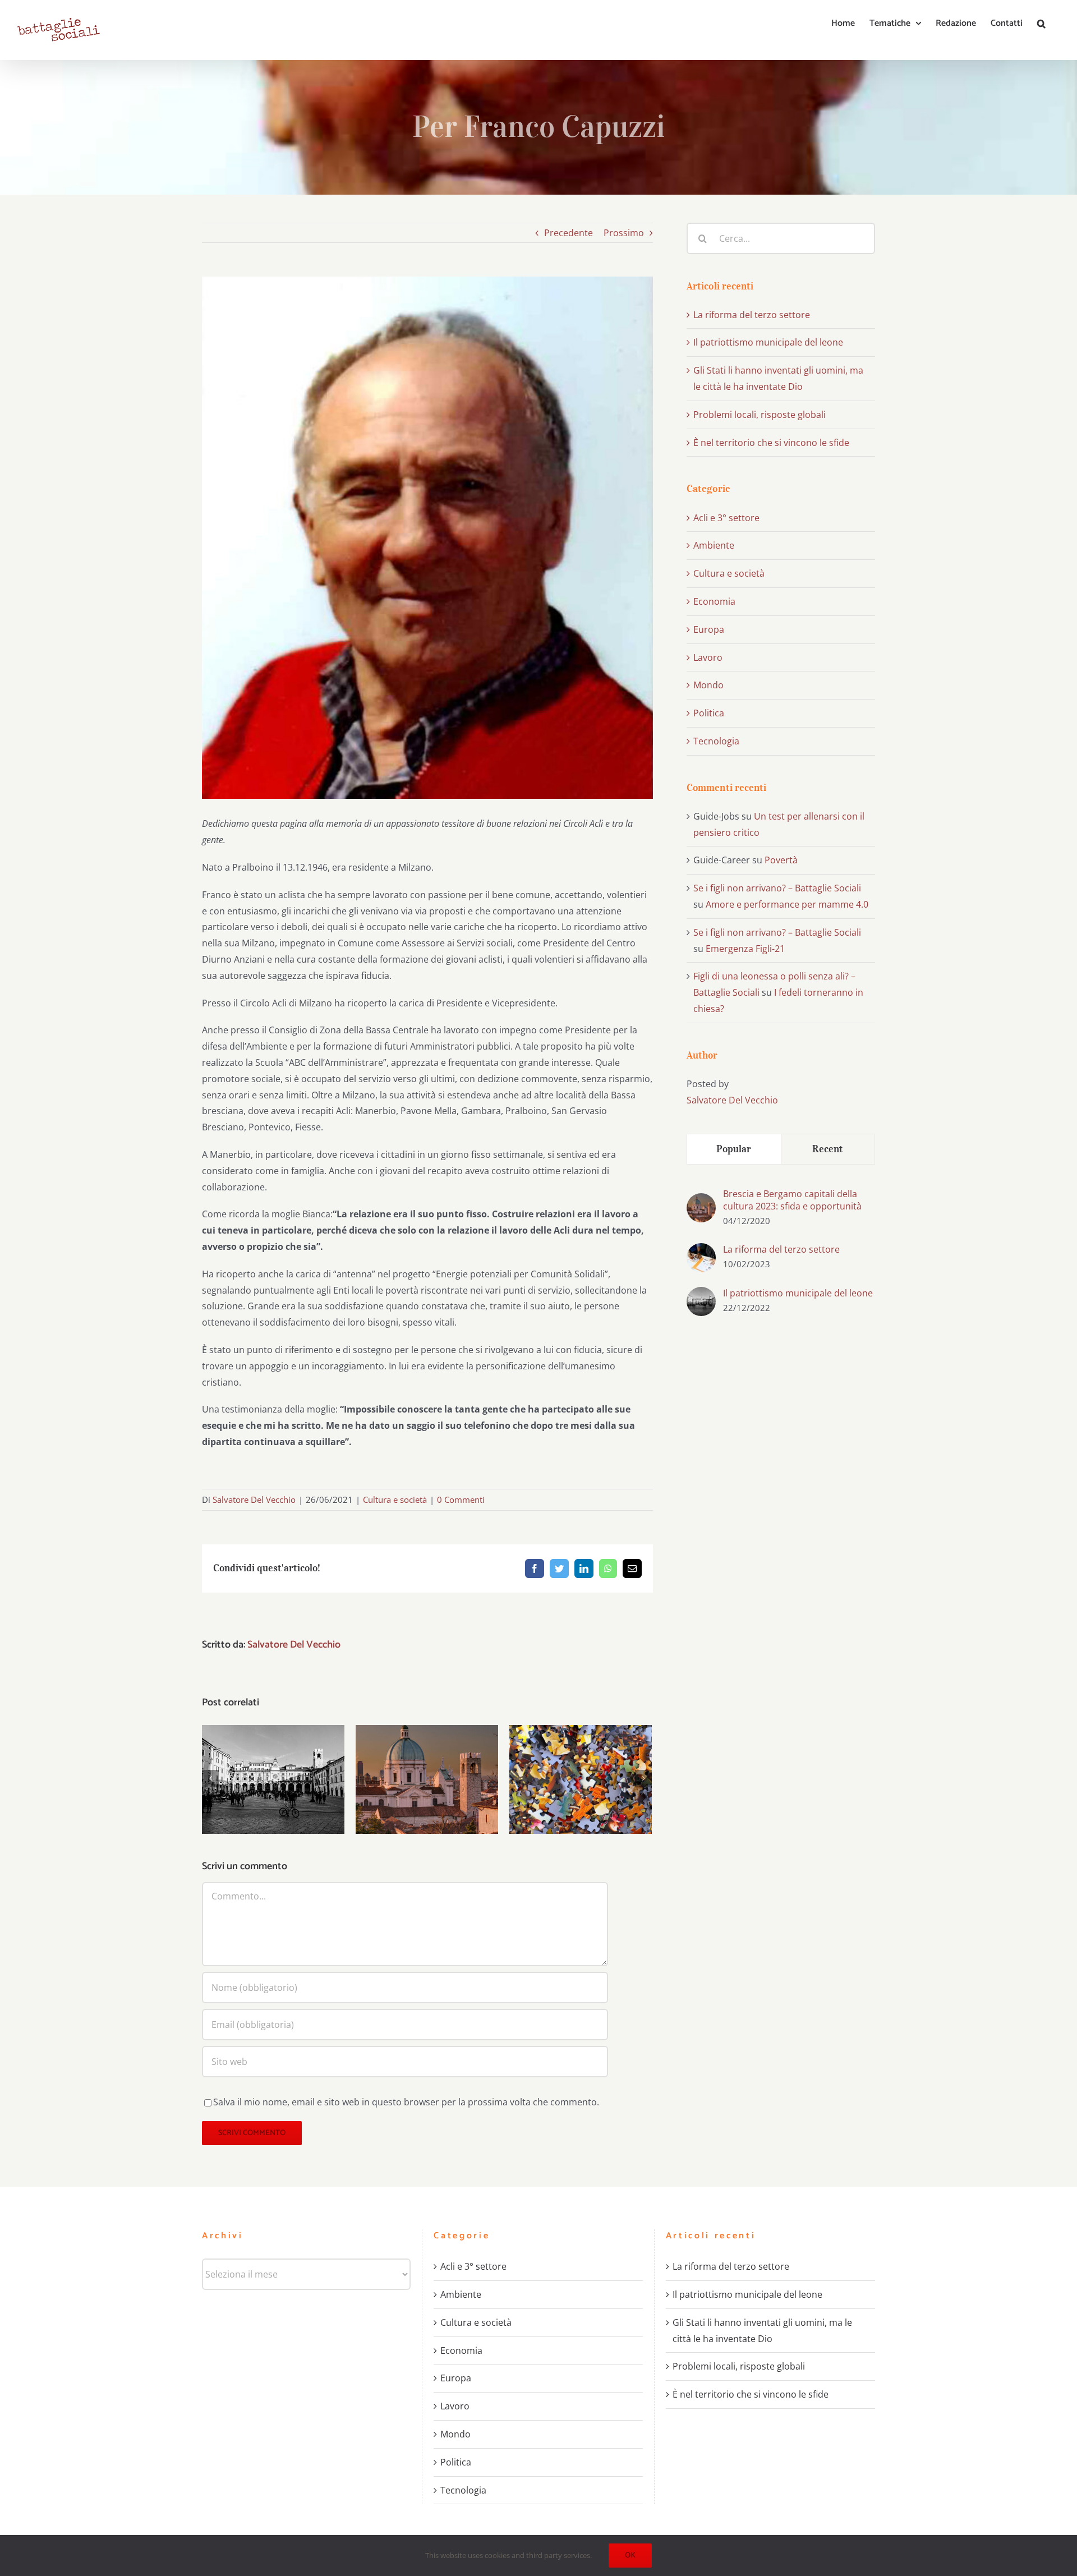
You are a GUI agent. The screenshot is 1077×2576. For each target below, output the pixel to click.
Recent (828, 1149)
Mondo (708, 685)
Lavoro (708, 657)
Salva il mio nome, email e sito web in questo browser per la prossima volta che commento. (406, 2102)
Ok (630, 2556)
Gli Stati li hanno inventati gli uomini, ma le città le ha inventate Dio (427, 1754)
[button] (1041, 24)
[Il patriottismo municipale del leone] (273, 1780)
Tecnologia (716, 741)
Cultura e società (395, 1499)
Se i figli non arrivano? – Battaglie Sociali (777, 888)
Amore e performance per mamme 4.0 (787, 904)
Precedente (569, 233)
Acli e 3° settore (726, 518)
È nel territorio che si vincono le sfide (771, 443)
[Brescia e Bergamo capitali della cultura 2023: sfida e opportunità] (701, 1201)
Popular (734, 1149)
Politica (709, 713)
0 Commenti (461, 1499)
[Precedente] (210, 1778)
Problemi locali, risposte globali (581, 1762)
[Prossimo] (643, 1778)
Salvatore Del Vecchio (254, 1499)
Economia (714, 601)
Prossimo (624, 233)
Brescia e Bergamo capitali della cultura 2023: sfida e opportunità (792, 1200)
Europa (709, 629)
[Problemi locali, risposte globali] (581, 1780)
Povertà (781, 860)
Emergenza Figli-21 (745, 949)
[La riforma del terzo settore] (701, 1251)
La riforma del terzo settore (752, 315)
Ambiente (714, 545)
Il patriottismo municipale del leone (273, 1762)
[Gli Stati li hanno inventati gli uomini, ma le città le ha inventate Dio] (427, 1780)
